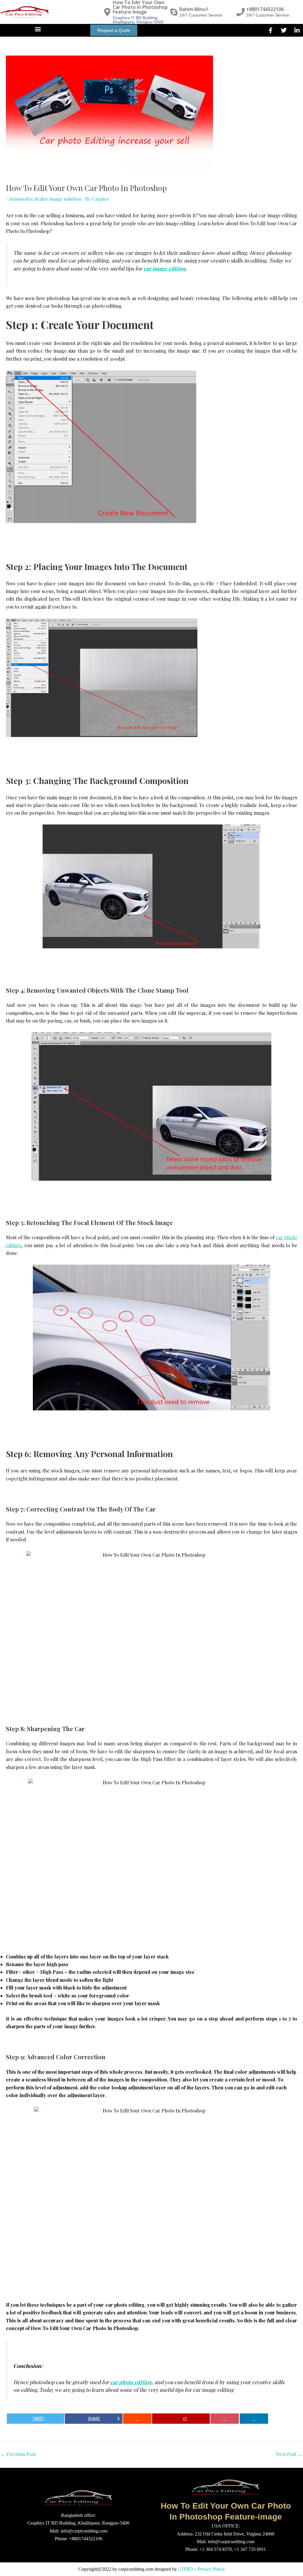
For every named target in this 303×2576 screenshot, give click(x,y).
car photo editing (131, 2382)
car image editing (165, 268)
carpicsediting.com (136, 2569)
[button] (38, 29)
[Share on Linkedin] (254, 2419)
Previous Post (18, 2454)
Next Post (289, 2454)
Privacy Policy (211, 2569)
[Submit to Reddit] (137, 2419)
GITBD (186, 2569)
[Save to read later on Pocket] (225, 2419)
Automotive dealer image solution (45, 199)
